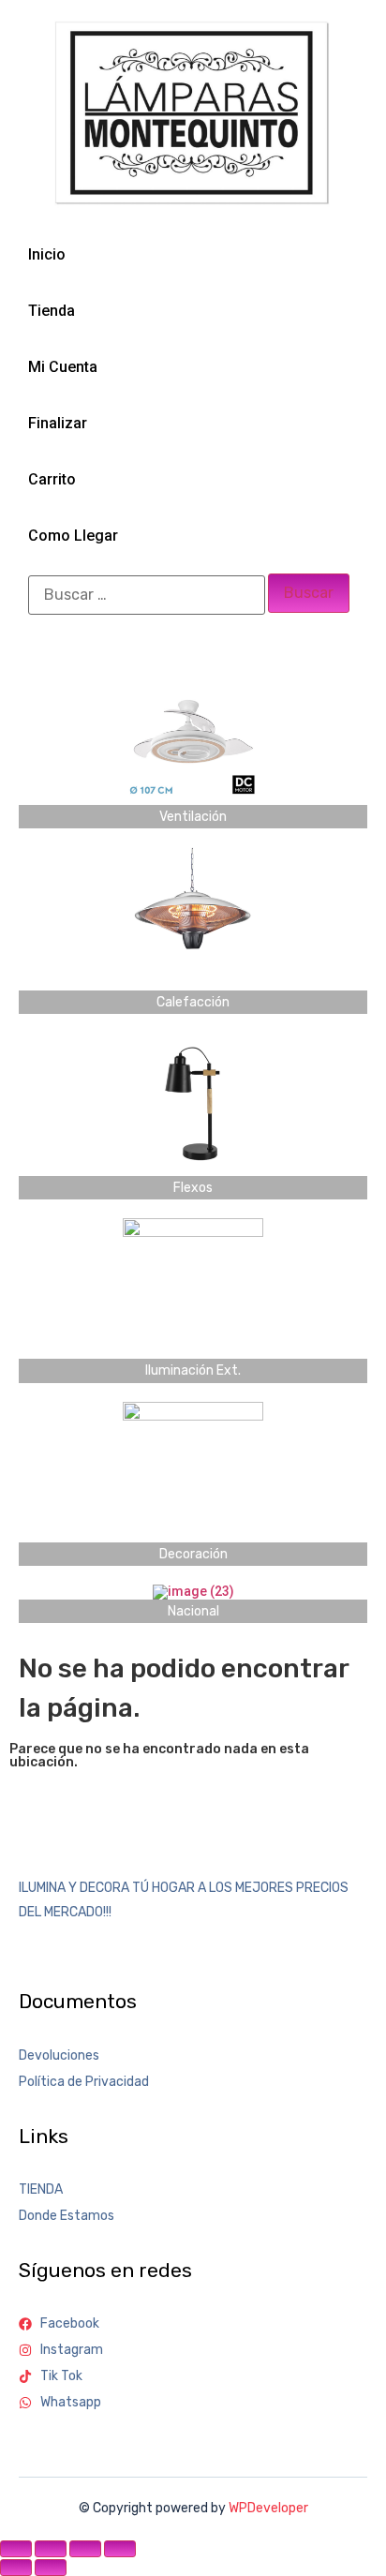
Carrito (52, 479)
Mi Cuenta (63, 367)
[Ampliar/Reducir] (16, 2549)
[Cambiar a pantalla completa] (51, 2549)
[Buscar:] (147, 595)
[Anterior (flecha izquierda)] (16, 2568)
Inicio (47, 254)
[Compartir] (85, 2549)
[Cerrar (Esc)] (120, 2549)
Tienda (52, 311)
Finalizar (58, 423)
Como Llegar (73, 536)
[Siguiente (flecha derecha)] (51, 2568)
